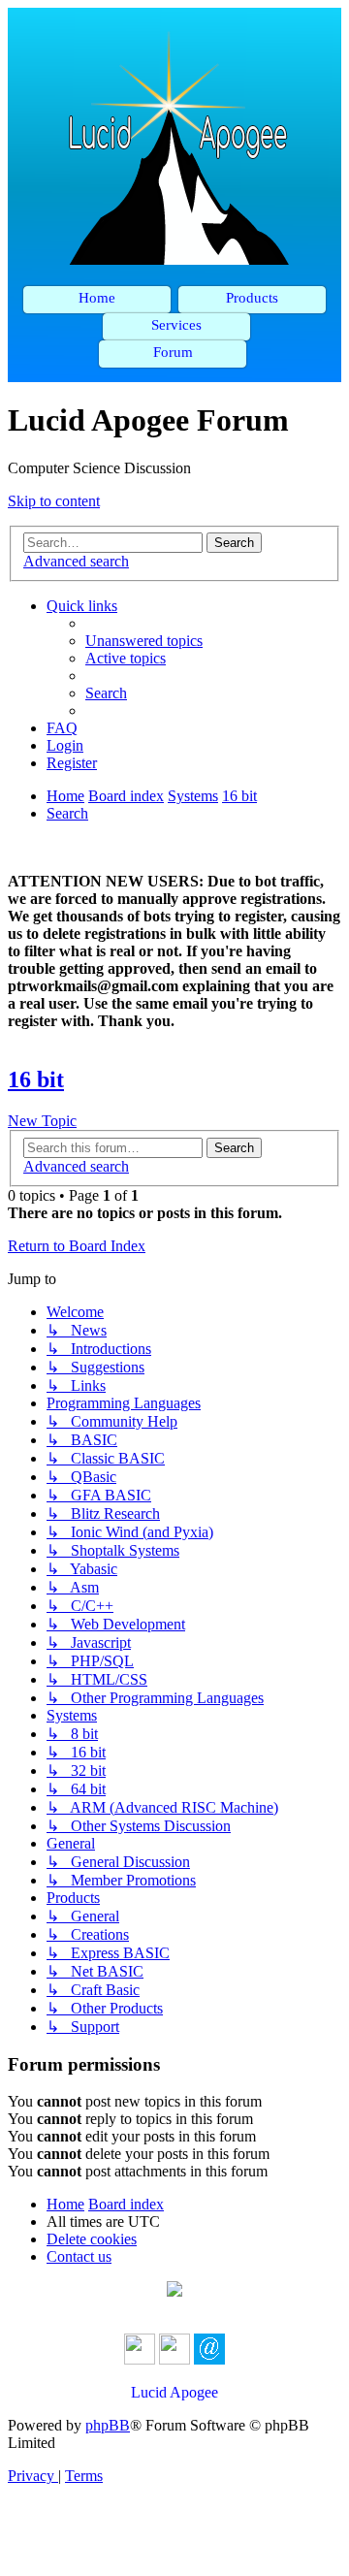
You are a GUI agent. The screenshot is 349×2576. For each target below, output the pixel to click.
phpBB (108, 2425)
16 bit (36, 1079)
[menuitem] (144, 641)
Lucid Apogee (174, 2392)
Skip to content (54, 501)
